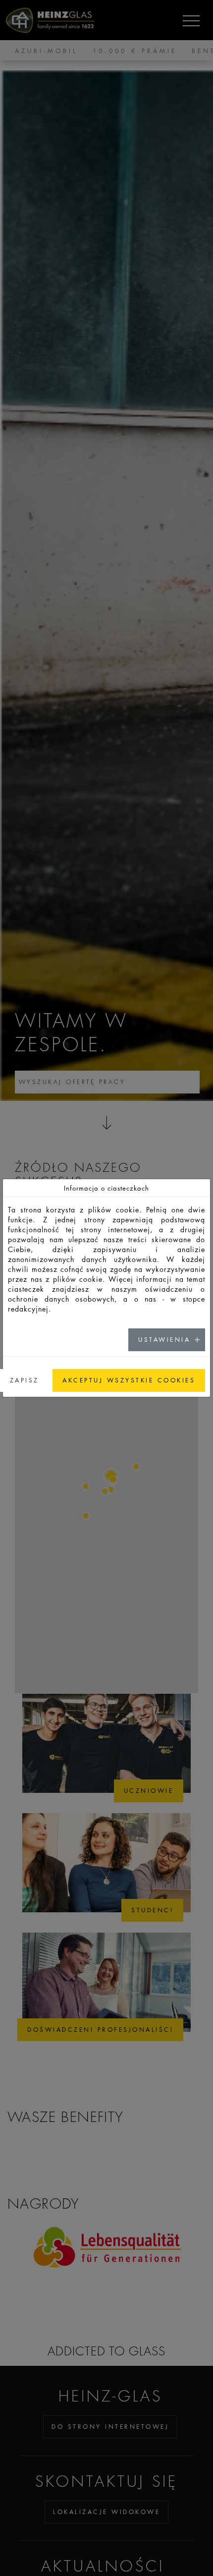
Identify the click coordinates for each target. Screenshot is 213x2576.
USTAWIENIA (164, 1340)
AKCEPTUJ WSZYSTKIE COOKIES (129, 1380)
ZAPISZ (25, 1380)
